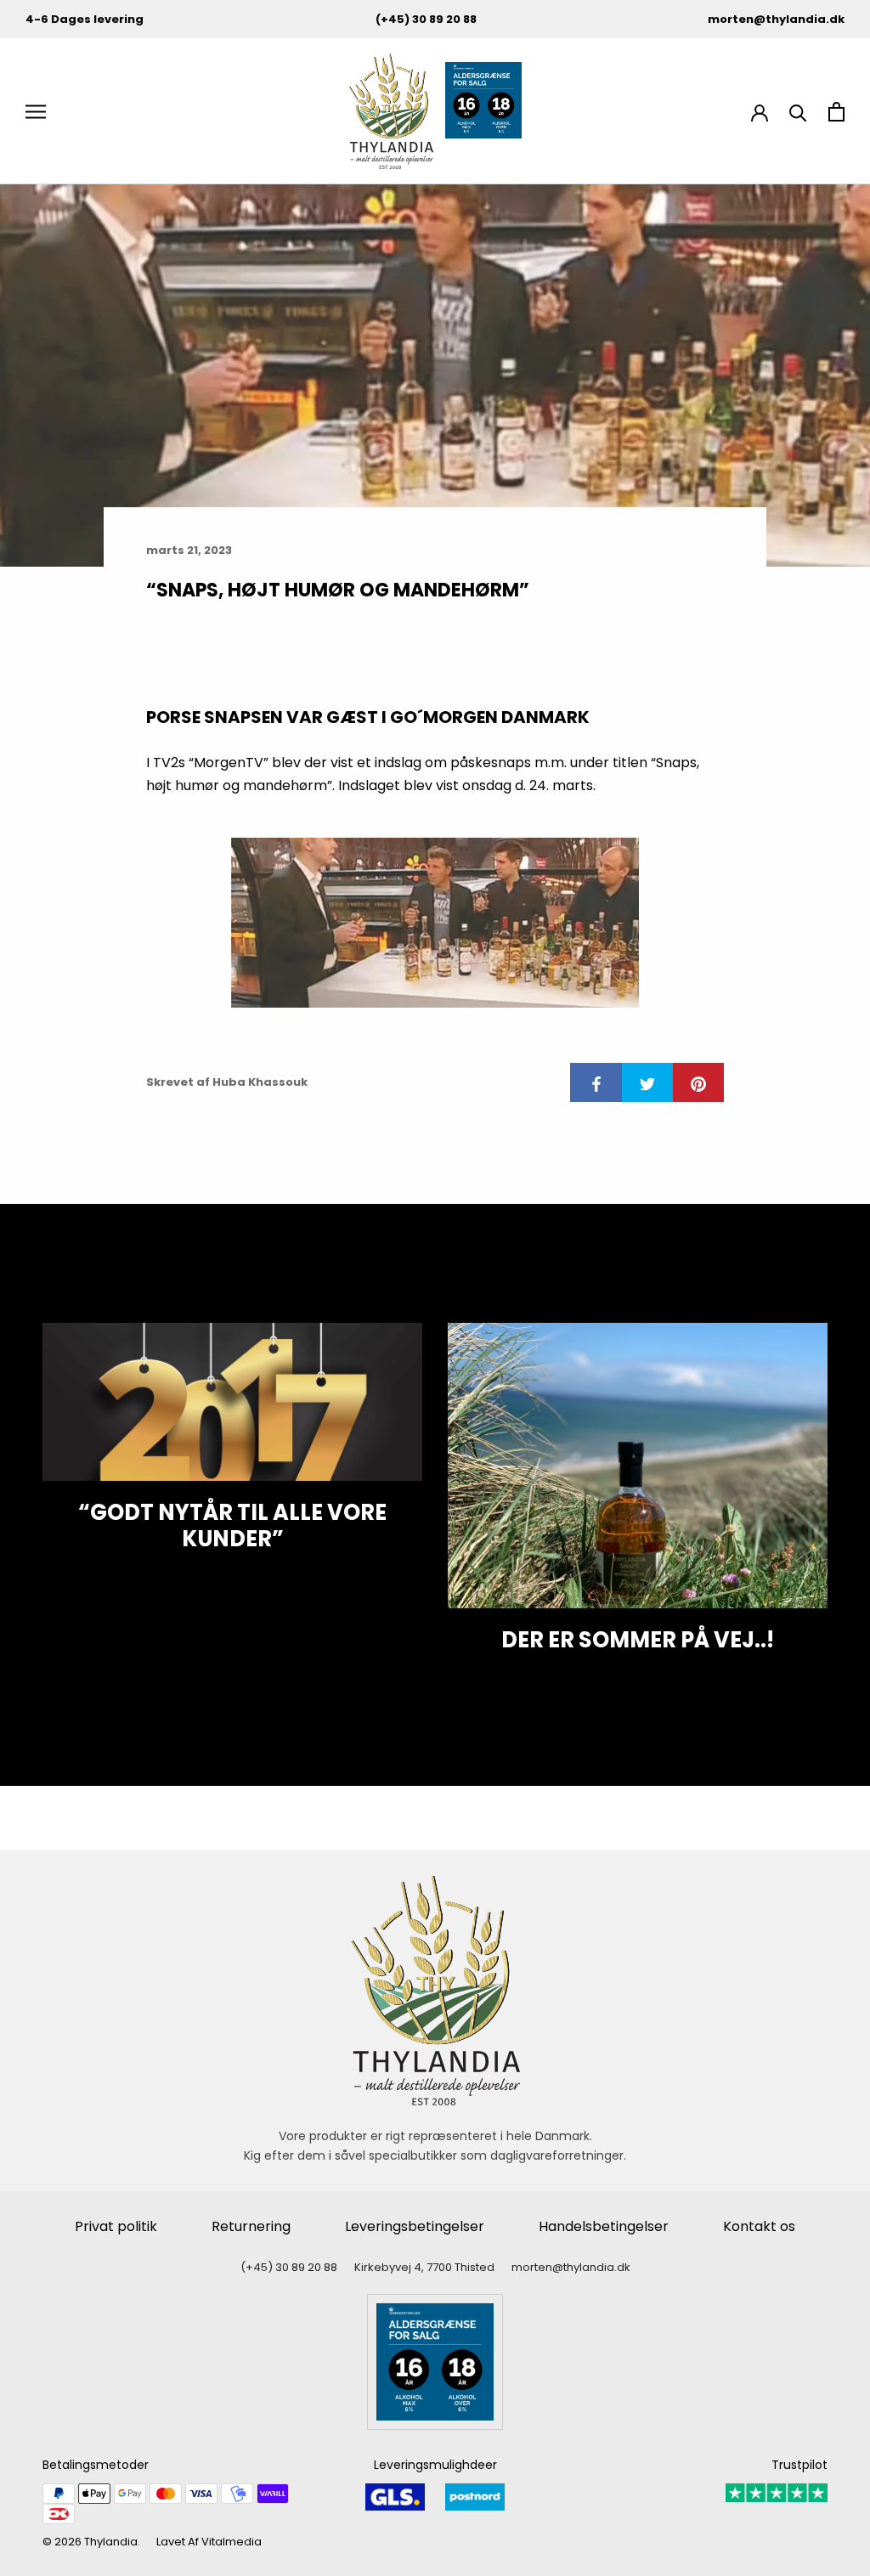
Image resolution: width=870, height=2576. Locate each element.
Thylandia (111, 2542)
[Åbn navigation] (36, 112)
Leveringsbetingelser (415, 2226)
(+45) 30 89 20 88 (426, 19)
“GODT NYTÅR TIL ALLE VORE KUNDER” (232, 1525)
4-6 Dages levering (85, 19)
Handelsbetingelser (604, 2226)
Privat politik (116, 2226)
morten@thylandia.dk (776, 19)
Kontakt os (759, 2226)
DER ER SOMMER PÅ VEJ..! (638, 1640)
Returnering (251, 2226)
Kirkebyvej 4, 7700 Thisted (424, 2267)
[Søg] (798, 112)
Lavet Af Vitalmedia (209, 2542)
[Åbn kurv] (836, 112)
